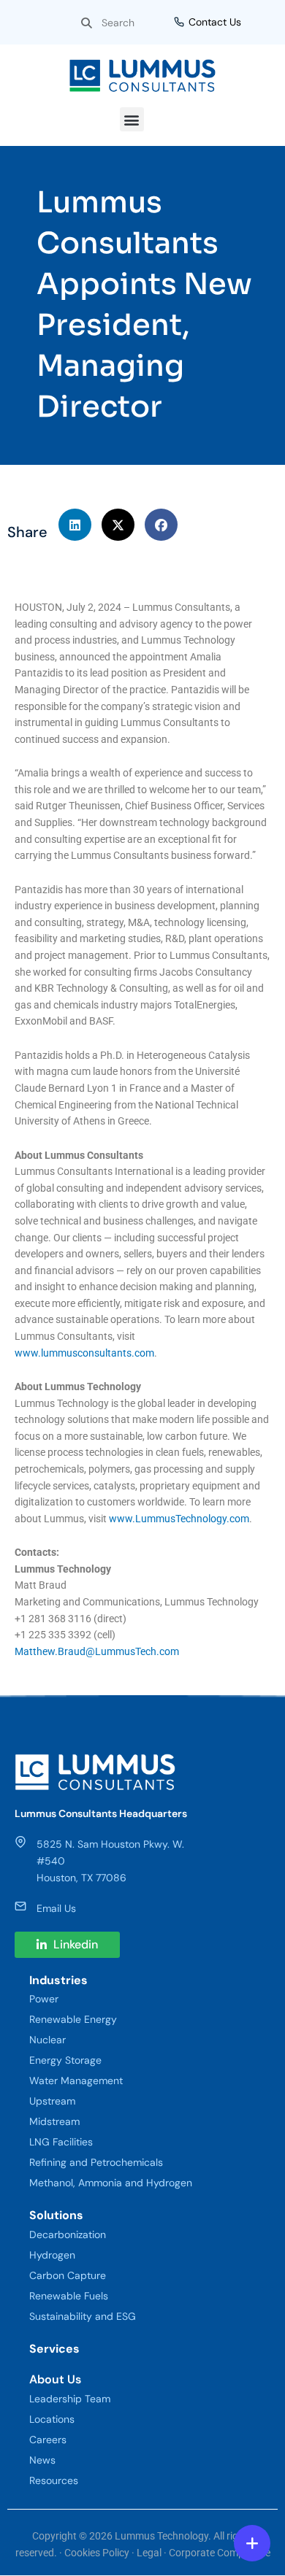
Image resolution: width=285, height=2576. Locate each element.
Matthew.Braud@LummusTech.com (97, 1651)
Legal (149, 2553)
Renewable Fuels (69, 2296)
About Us (55, 2379)
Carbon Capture (68, 2275)
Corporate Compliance (220, 2553)
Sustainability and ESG (83, 2316)
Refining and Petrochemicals (96, 2162)
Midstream (54, 2121)
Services (54, 2349)
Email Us (56, 1908)
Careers (48, 2440)
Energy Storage (65, 2060)
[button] (132, 119)
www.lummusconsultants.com (84, 1353)
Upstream (52, 2101)
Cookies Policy (97, 2553)
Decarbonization (68, 2234)
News (42, 2460)
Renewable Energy (73, 2019)
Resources (54, 2480)
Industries (58, 1980)
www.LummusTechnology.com (179, 1519)
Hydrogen (52, 2255)
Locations (52, 2419)
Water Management (76, 2081)
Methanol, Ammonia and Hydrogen (111, 2183)
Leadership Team (70, 2399)
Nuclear (47, 2040)
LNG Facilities (61, 2142)
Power (44, 1999)
